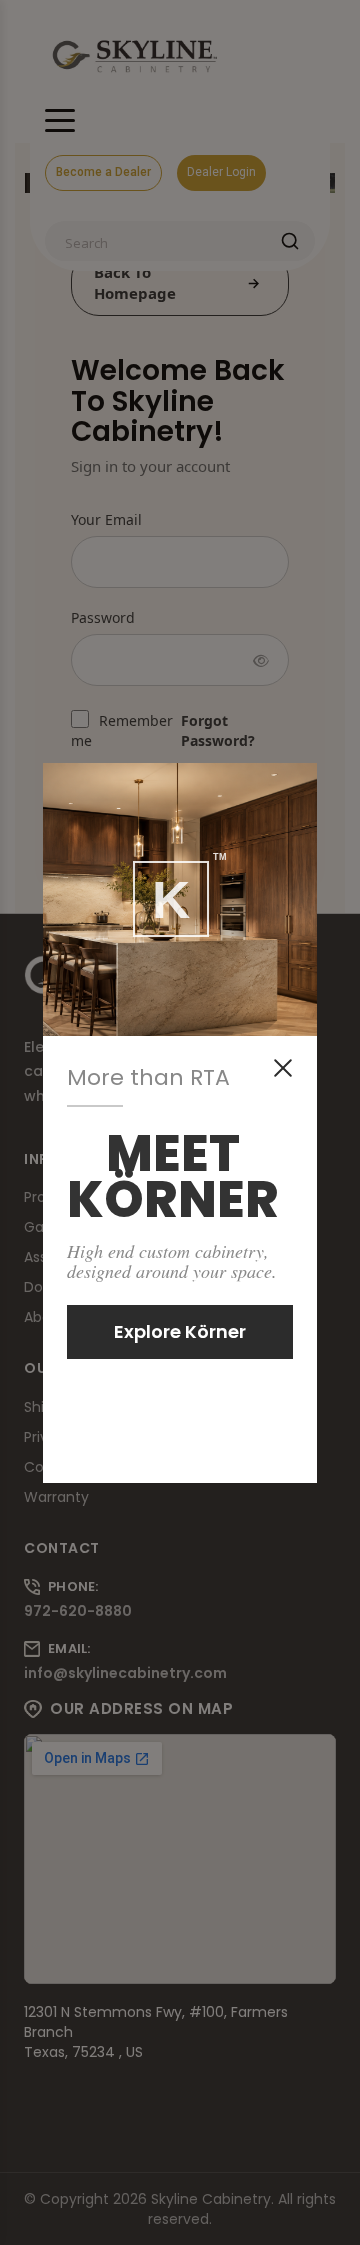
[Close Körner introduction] (283, 1068)
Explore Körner (180, 1331)
